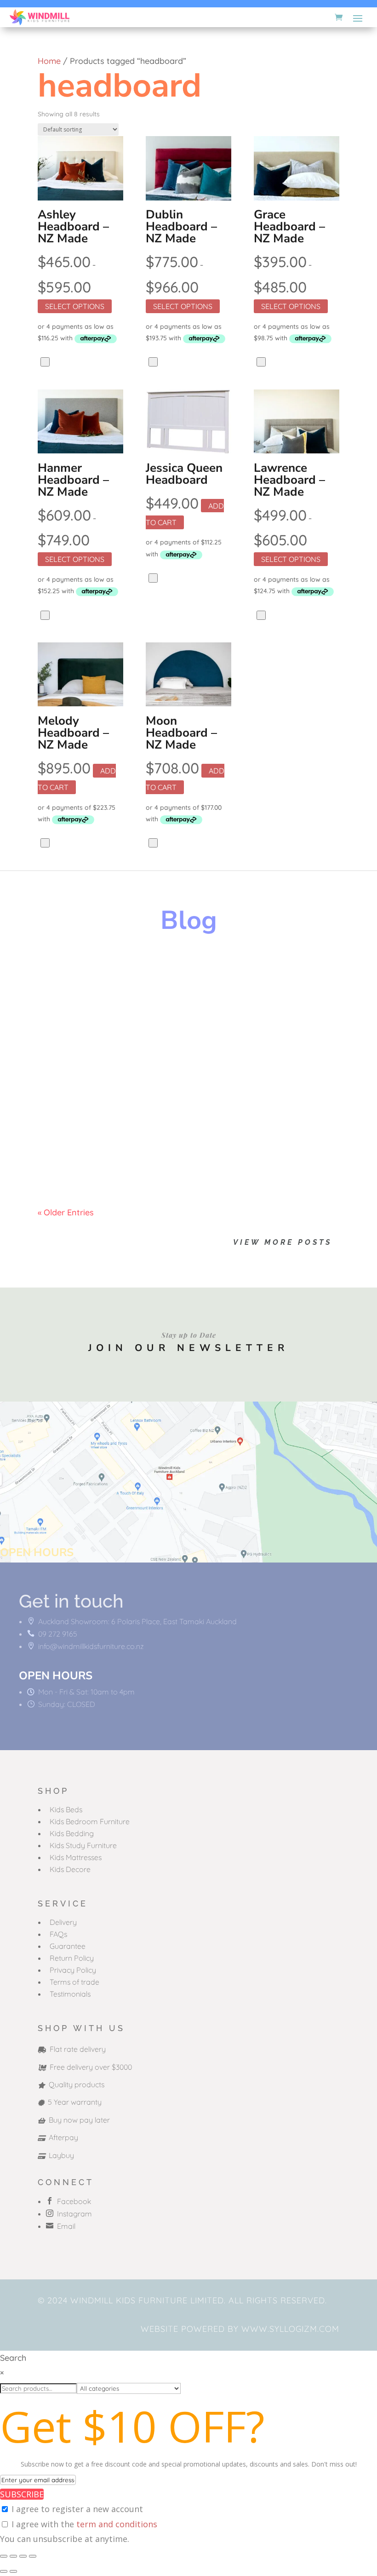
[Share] (23, 2556)
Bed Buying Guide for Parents (128, 1058)
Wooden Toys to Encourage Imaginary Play (165, 979)
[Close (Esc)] (33, 2556)
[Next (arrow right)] (13, 2571)
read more (67, 1009)
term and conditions (117, 2524)
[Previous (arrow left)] (4, 2571)
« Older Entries (66, 1212)
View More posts (283, 1242)
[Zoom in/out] (4, 2556)
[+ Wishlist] (45, 362)
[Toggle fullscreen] (13, 2556)
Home (49, 61)
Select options (75, 306)
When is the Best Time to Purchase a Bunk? (164, 1138)
